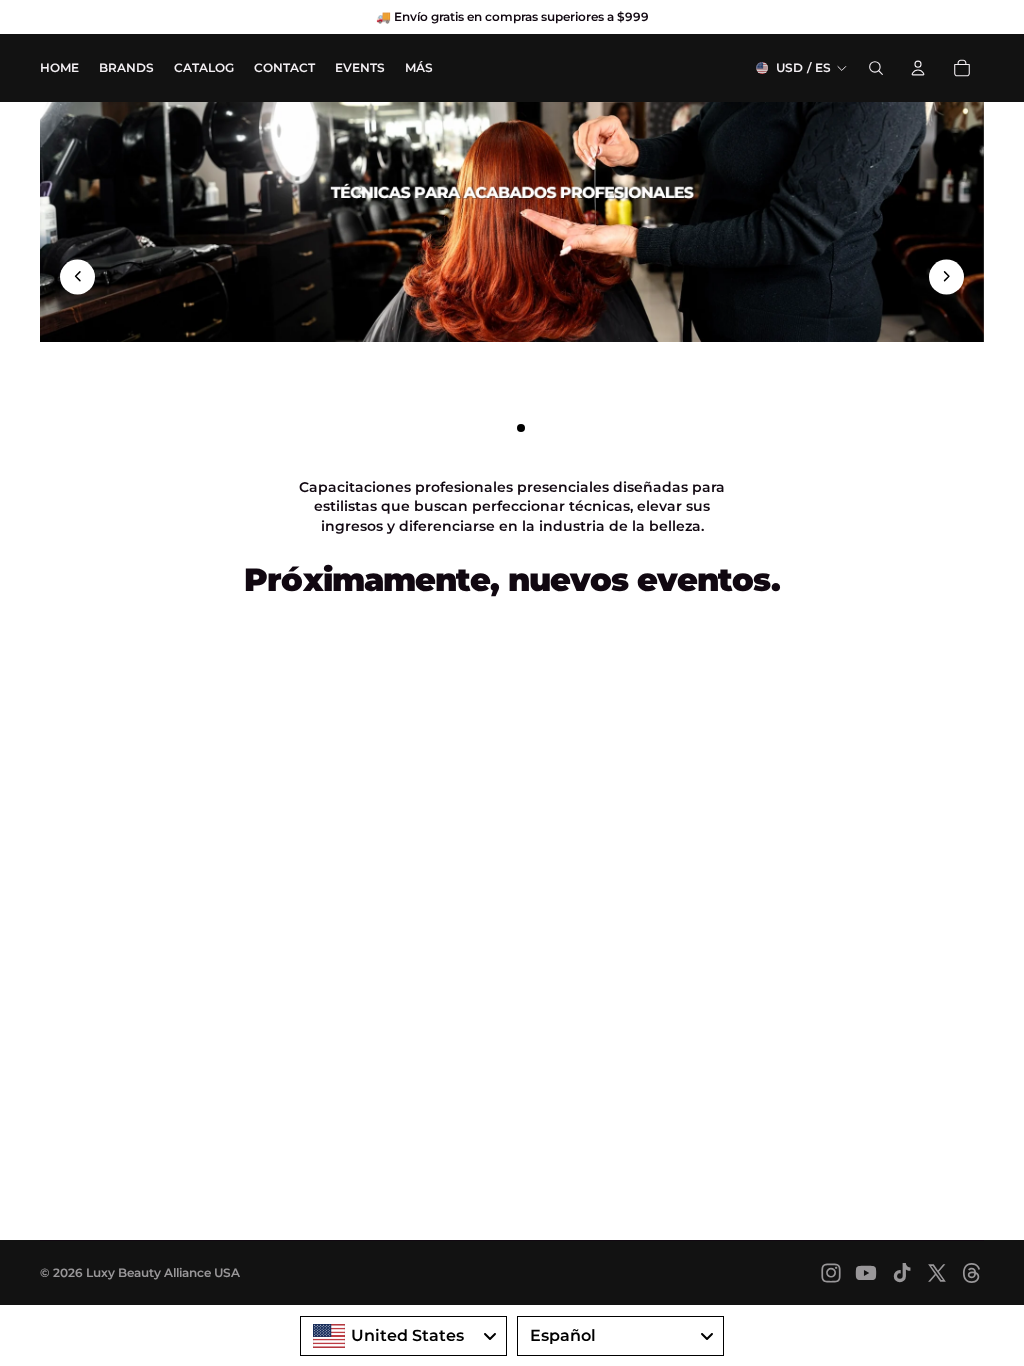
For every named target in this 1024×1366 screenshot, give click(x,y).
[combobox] (403, 1336)
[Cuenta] (918, 68)
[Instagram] (831, 1273)
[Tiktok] (902, 1273)
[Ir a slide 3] (521, 428)
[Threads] (972, 1273)
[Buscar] (876, 68)
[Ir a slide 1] (485, 428)
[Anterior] (77, 276)
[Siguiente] (946, 276)
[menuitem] (419, 67)
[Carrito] (962, 68)
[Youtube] (866, 1273)
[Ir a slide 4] (539, 428)
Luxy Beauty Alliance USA (163, 1272)
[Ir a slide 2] (503, 428)
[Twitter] (937, 1273)
